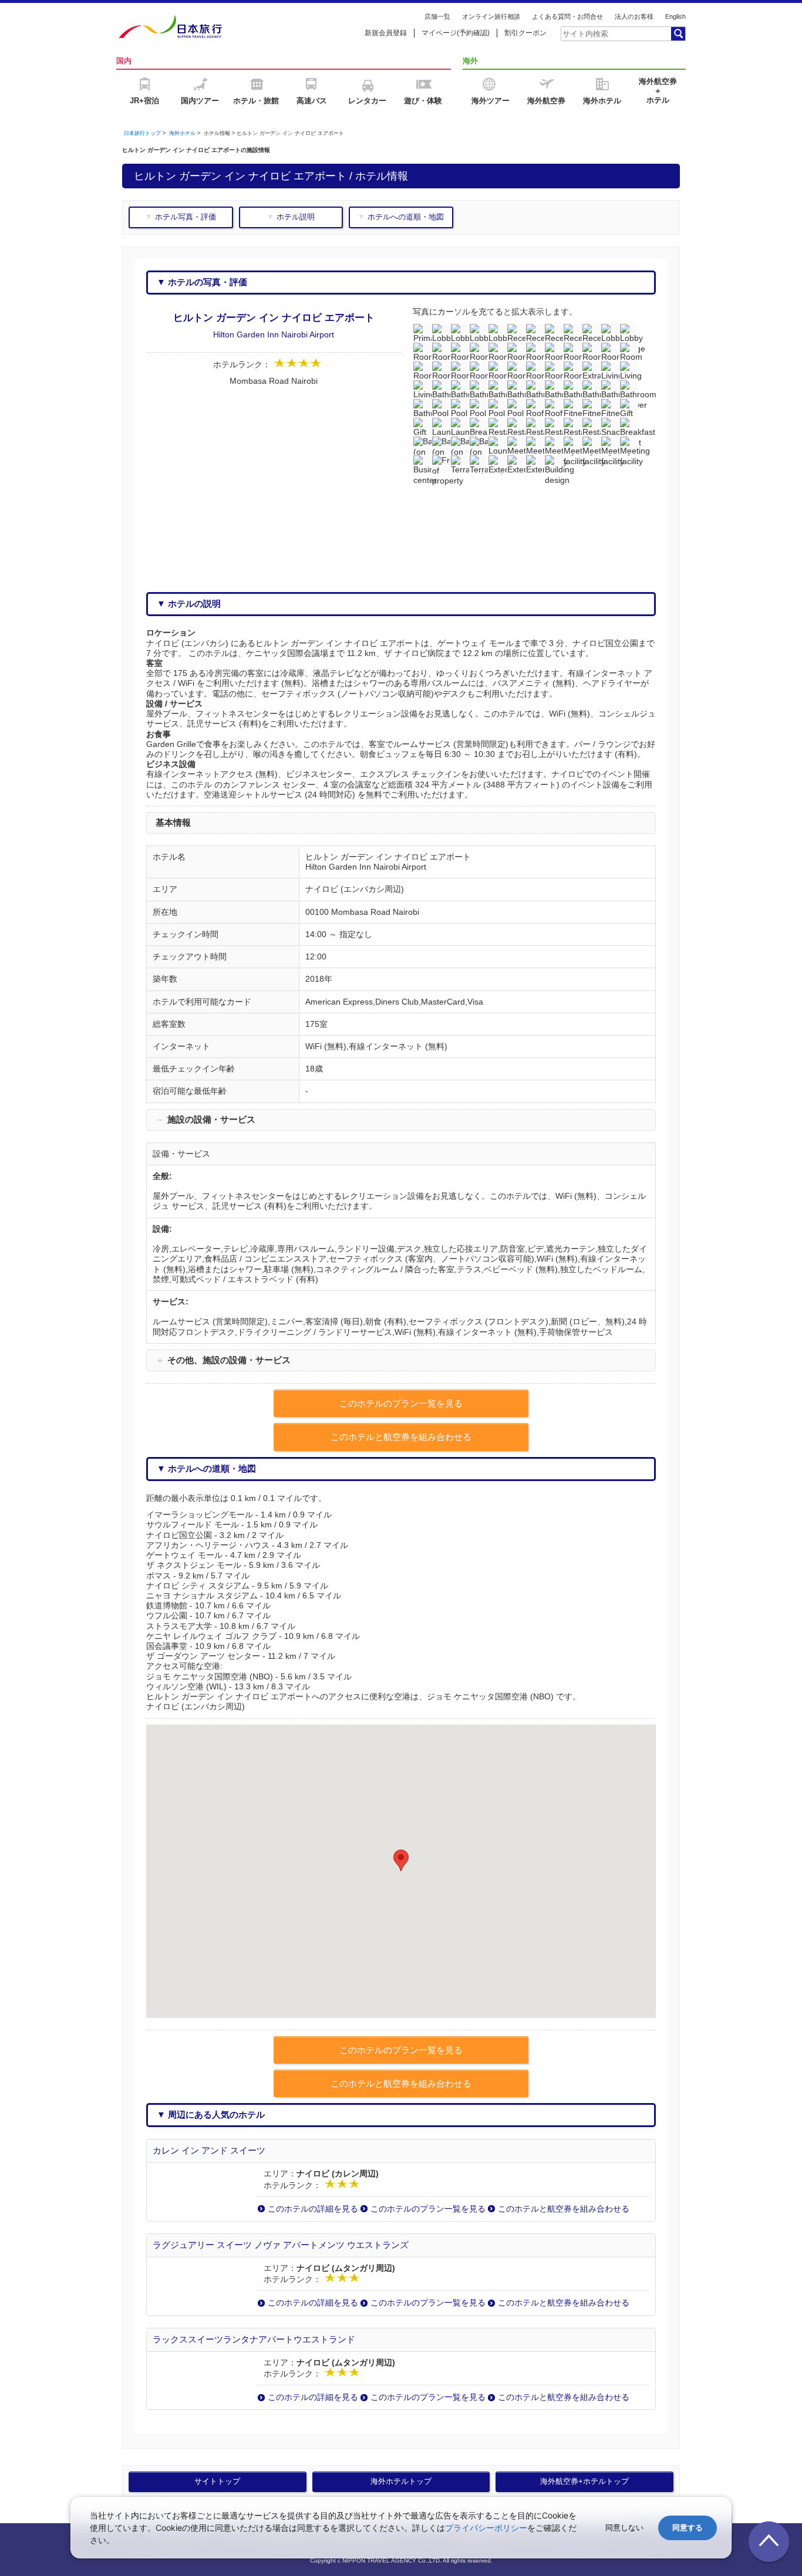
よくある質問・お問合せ (567, 16)
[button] (401, 1860)
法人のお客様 (634, 16)
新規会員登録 (386, 33)
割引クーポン (525, 33)
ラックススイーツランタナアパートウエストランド (254, 2339)
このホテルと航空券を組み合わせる (564, 2209)
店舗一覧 (437, 16)
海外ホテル (182, 133)
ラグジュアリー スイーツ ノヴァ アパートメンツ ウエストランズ (281, 2245)
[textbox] (615, 33)
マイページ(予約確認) (456, 33)
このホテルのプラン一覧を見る (428, 2209)
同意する (688, 2528)
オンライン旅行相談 (491, 16)
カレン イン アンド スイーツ (209, 2150)
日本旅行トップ (142, 133)
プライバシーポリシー (486, 2528)
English (675, 16)
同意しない (624, 2528)
